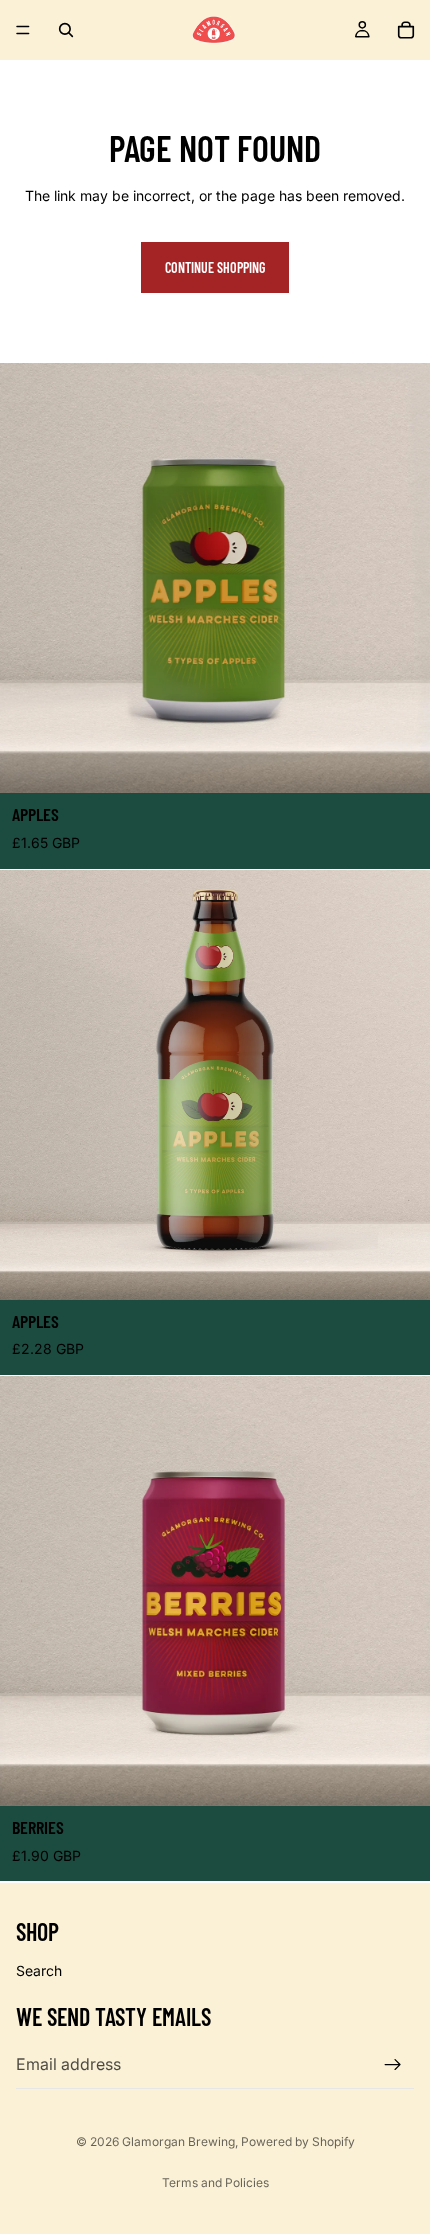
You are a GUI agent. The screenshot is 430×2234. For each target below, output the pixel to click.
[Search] (66, 30)
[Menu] (23, 30)
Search (39, 1970)
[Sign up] (393, 2064)
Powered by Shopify (298, 2141)
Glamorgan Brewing (178, 2141)
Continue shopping (215, 267)
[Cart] (406, 30)
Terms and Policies (215, 2182)
